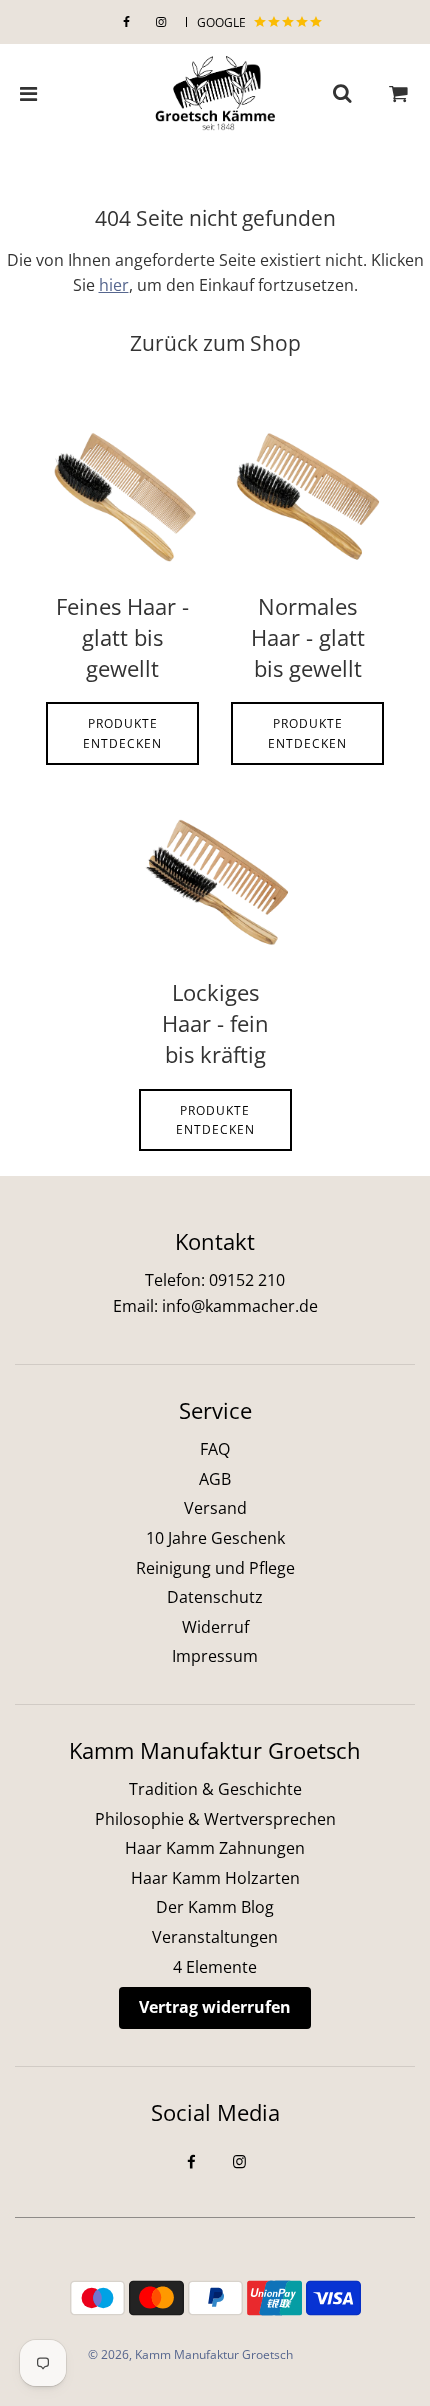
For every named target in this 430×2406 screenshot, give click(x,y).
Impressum (215, 1656)
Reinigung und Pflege (215, 1568)
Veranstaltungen (215, 1937)
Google (223, 22)
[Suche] (342, 94)
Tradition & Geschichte (215, 1789)
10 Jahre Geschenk (215, 1538)
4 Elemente (215, 1967)
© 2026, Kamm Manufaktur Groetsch (190, 2354)
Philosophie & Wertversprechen (215, 1819)
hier (114, 285)
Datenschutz (215, 1597)
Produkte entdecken (122, 733)
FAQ (215, 1449)
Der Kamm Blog (215, 1907)
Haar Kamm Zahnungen (215, 1848)
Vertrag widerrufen (215, 2007)
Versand (215, 1508)
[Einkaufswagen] (399, 94)
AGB (215, 1479)
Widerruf (215, 1627)
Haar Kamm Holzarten (215, 1878)
